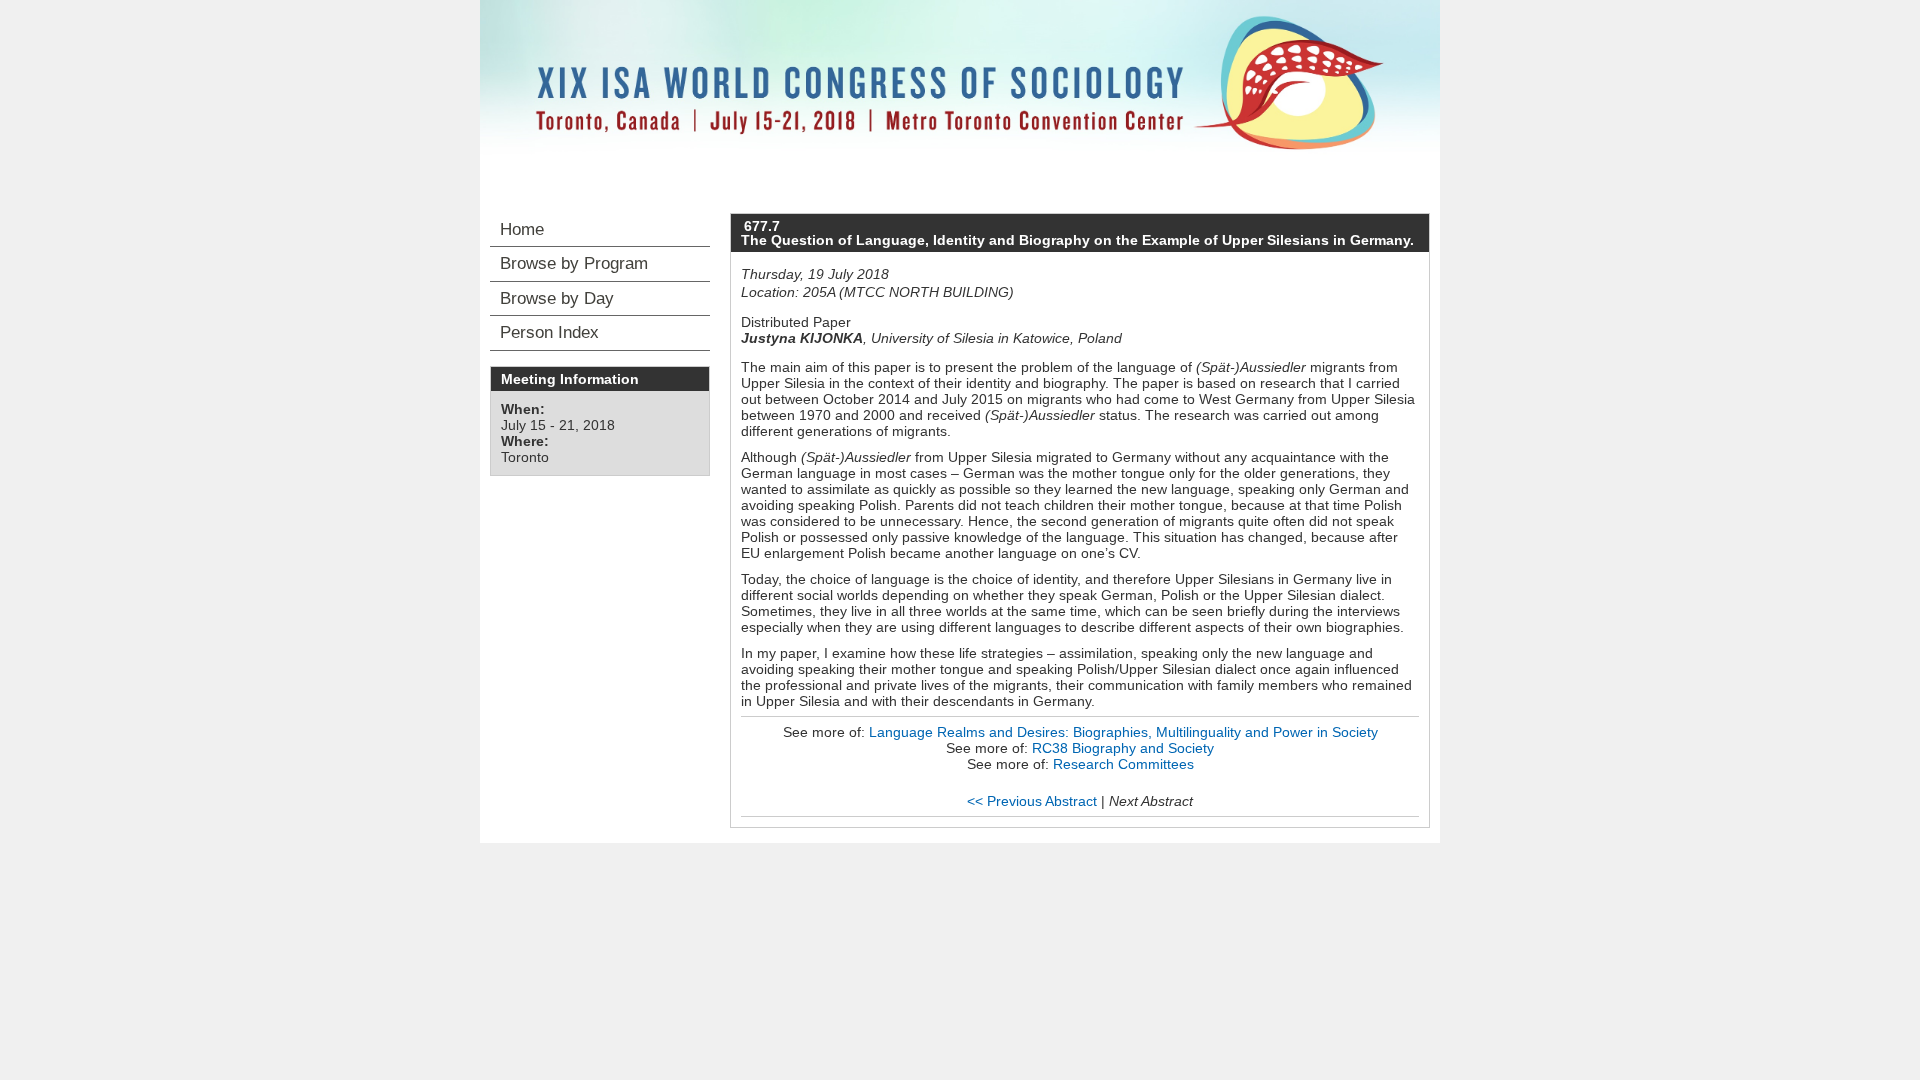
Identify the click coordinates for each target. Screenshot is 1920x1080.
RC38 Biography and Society (1123, 748)
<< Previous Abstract (1032, 801)
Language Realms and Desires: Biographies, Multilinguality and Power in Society (1123, 732)
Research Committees (1123, 764)
